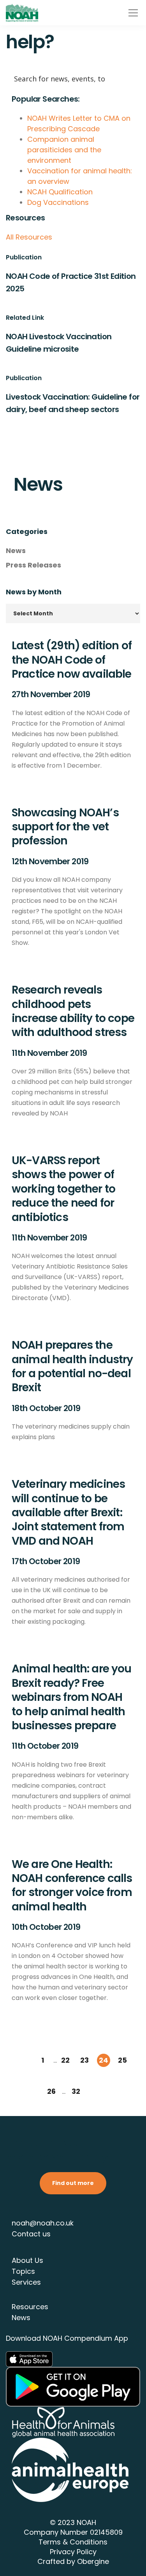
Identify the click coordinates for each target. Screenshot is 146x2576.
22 (65, 2060)
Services (26, 2282)
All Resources (29, 237)
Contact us (31, 2234)
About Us (27, 2260)
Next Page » (95, 2092)
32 (76, 2091)
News (16, 551)
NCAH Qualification (60, 192)
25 (122, 2060)
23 (84, 2060)
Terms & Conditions (73, 2542)
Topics (23, 2271)
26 (51, 2091)
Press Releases (33, 565)
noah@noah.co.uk (43, 2223)
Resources (30, 2307)
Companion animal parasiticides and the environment (64, 150)
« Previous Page (24, 2061)
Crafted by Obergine (73, 2561)
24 (104, 2060)
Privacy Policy (73, 2552)
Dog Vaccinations (58, 202)
